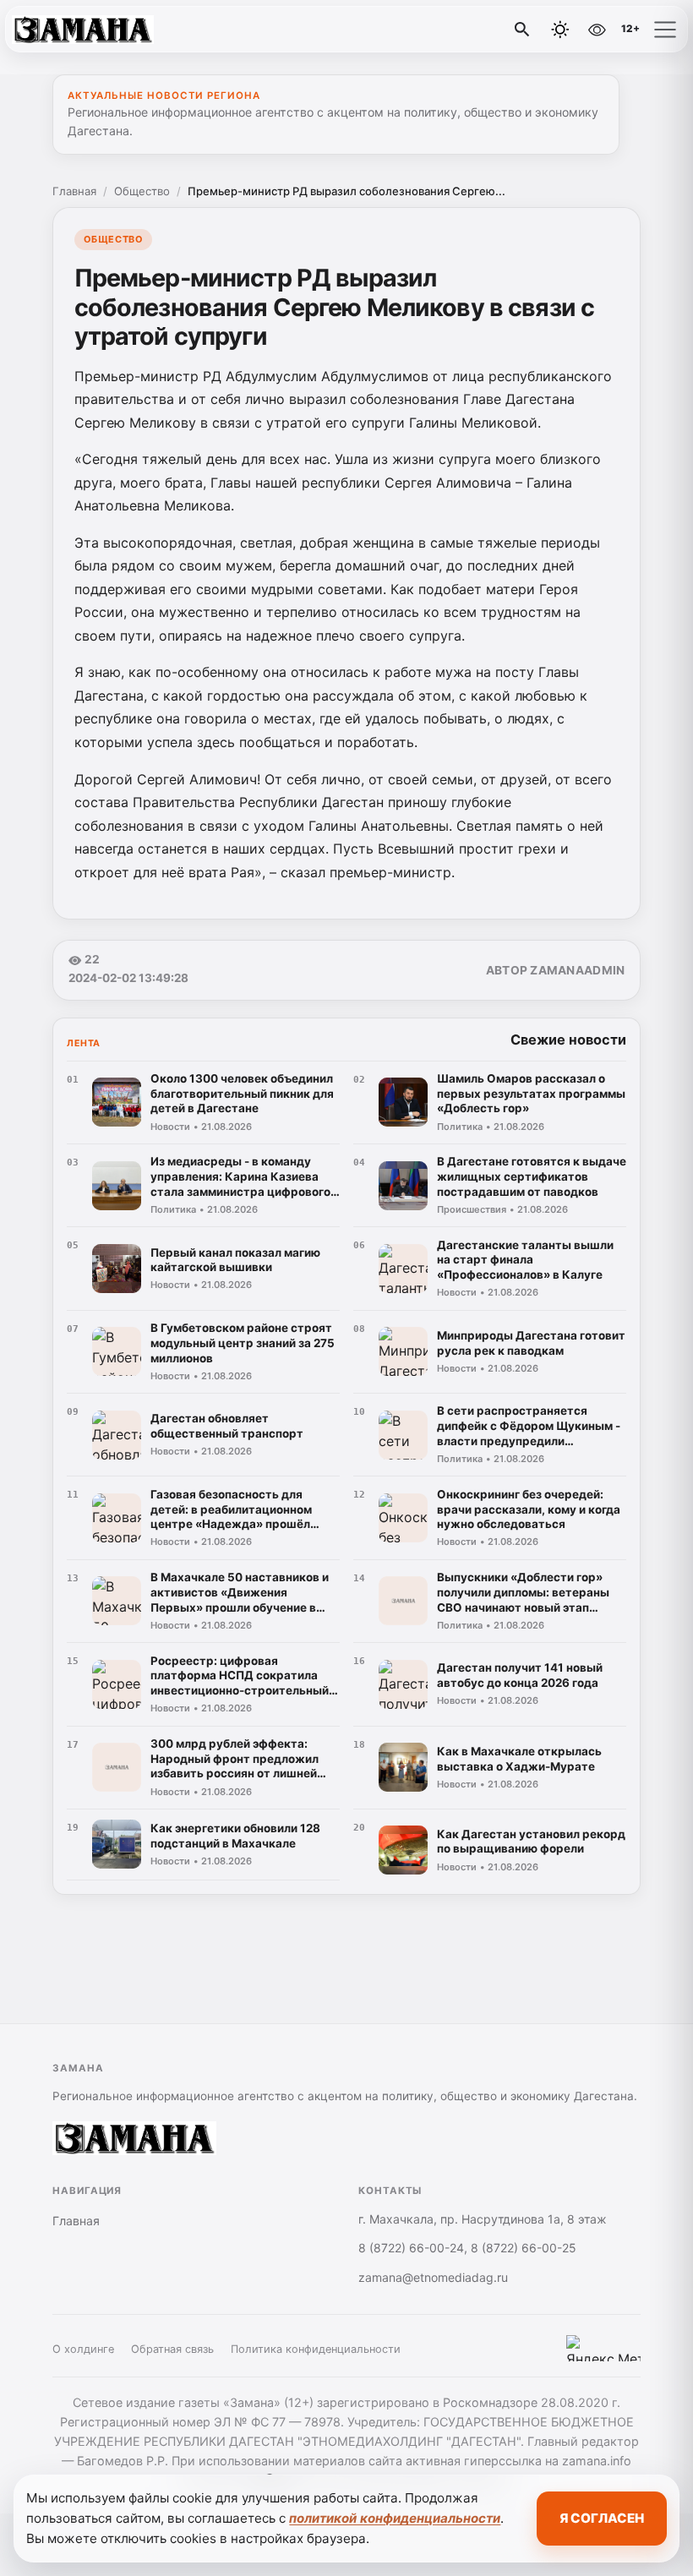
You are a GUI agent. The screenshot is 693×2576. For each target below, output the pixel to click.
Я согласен (602, 2518)
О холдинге (83, 2349)
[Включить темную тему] (560, 30)
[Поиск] (522, 30)
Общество (142, 191)
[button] (665, 30)
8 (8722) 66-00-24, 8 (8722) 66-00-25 (467, 2248)
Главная (74, 191)
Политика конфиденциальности (316, 2349)
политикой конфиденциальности (395, 2518)
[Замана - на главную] (83, 30)
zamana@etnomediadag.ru (433, 2277)
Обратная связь (172, 2349)
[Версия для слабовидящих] (597, 30)
